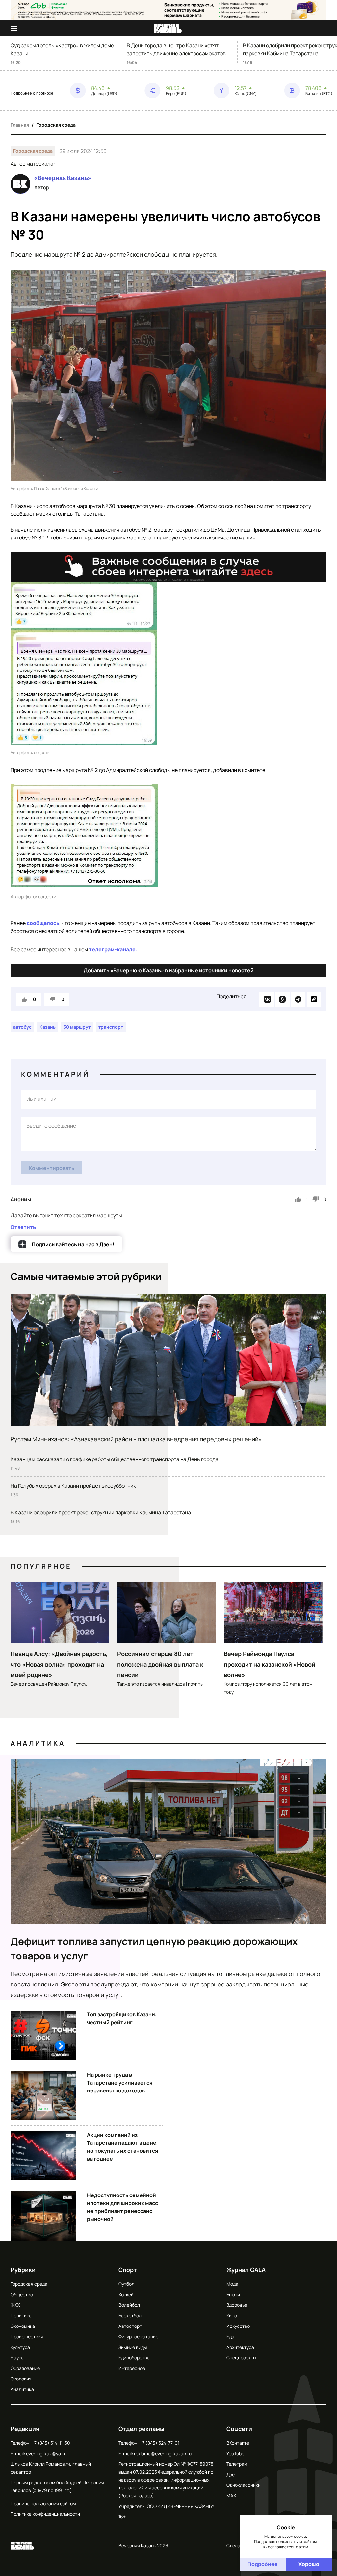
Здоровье (237, 2305)
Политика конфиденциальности (45, 2514)
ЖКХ (15, 2305)
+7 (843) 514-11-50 (51, 2443)
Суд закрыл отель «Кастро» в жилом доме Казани (62, 49)
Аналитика (38, 1743)
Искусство (238, 2326)
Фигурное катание (138, 2337)
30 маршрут (77, 1027)
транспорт (111, 1027)
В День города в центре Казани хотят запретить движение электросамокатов (176, 49)
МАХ (231, 2496)
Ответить (23, 1227)
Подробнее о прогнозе (32, 93)
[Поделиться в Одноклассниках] (282, 999)
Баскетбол (130, 2315)
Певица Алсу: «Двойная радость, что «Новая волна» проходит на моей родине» (59, 1664)
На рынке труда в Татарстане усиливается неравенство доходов (120, 2083)
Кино (232, 2315)
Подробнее (263, 2564)
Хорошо (309, 2564)
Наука (17, 2358)
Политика (21, 2315)
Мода (232, 2284)
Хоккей (126, 2294)
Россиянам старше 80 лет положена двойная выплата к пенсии (160, 1664)
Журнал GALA (246, 2270)
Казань (48, 1027)
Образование (25, 2368)
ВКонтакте (238, 2443)
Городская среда (56, 125)
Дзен (232, 2474)
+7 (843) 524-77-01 (159, 2443)
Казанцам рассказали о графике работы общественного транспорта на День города (115, 1459)
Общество (22, 2294)
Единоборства (134, 2358)
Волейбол (129, 2305)
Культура (20, 2347)
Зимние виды (133, 2347)
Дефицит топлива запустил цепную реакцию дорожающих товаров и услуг (154, 1948)
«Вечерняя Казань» (63, 178)
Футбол (126, 2284)
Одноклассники (244, 2485)
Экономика (23, 2326)
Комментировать (52, 1168)
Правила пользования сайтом (43, 2503)
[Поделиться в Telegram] (298, 999)
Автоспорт (130, 2326)
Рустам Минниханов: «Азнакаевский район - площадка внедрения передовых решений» (136, 1439)
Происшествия (27, 2337)
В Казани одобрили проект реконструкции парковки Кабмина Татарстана (101, 1512)
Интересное (132, 2368)
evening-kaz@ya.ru (46, 2453)
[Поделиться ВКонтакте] (267, 999)
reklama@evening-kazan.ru (163, 2453)
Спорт (128, 2270)
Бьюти (233, 2294)
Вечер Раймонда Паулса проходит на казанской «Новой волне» (270, 1664)
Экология (21, 2379)
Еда (230, 2337)
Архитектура (240, 2347)
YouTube (235, 2453)
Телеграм (237, 2464)
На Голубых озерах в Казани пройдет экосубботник (73, 1486)
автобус (22, 1027)
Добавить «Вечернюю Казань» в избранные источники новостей (169, 970)
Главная (20, 125)
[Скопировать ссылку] (314, 999)
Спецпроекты (241, 2358)
